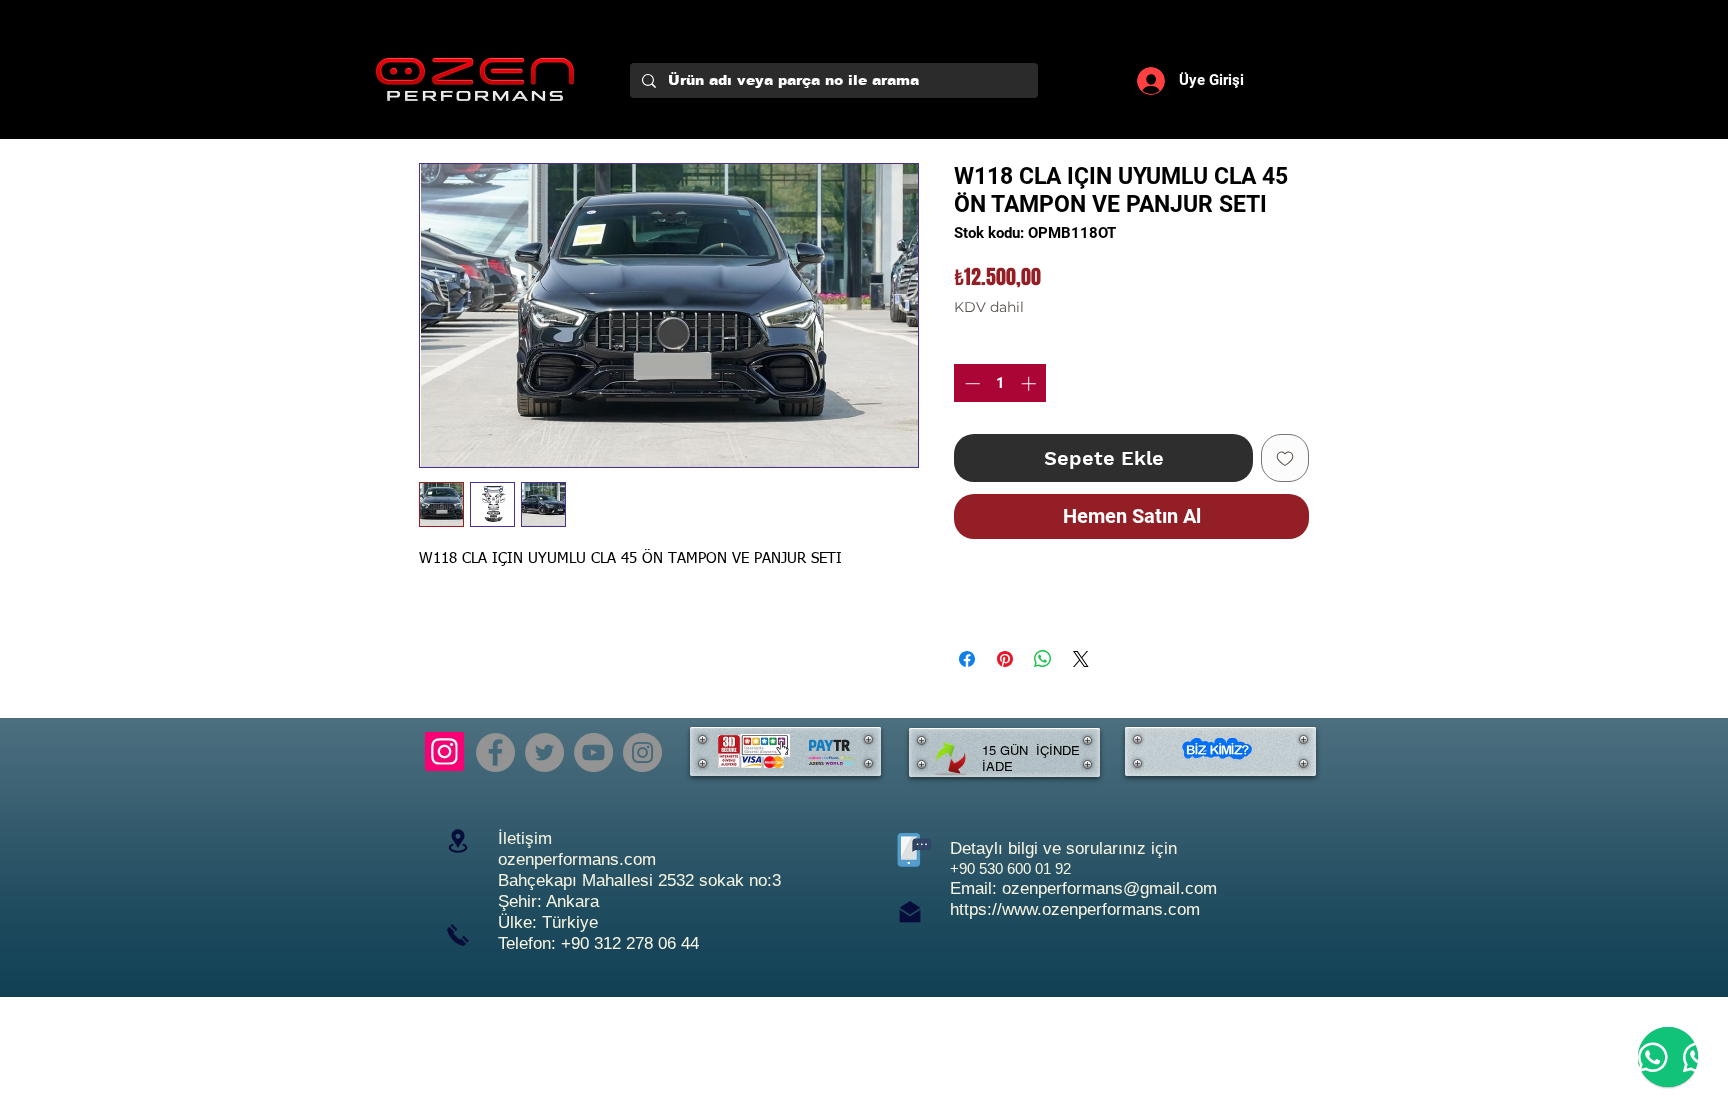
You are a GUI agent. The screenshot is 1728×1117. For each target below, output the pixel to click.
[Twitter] (544, 752)
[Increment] (1030, 383)
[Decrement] (970, 383)
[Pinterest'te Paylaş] (1005, 659)
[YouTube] (593, 752)
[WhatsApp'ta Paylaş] (1043, 659)
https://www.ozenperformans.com (1075, 909)
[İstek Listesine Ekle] (1285, 458)
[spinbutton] (1000, 383)
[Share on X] (1081, 659)
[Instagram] (444, 751)
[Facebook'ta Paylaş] (967, 659)
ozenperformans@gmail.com (1109, 888)
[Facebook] (495, 752)
